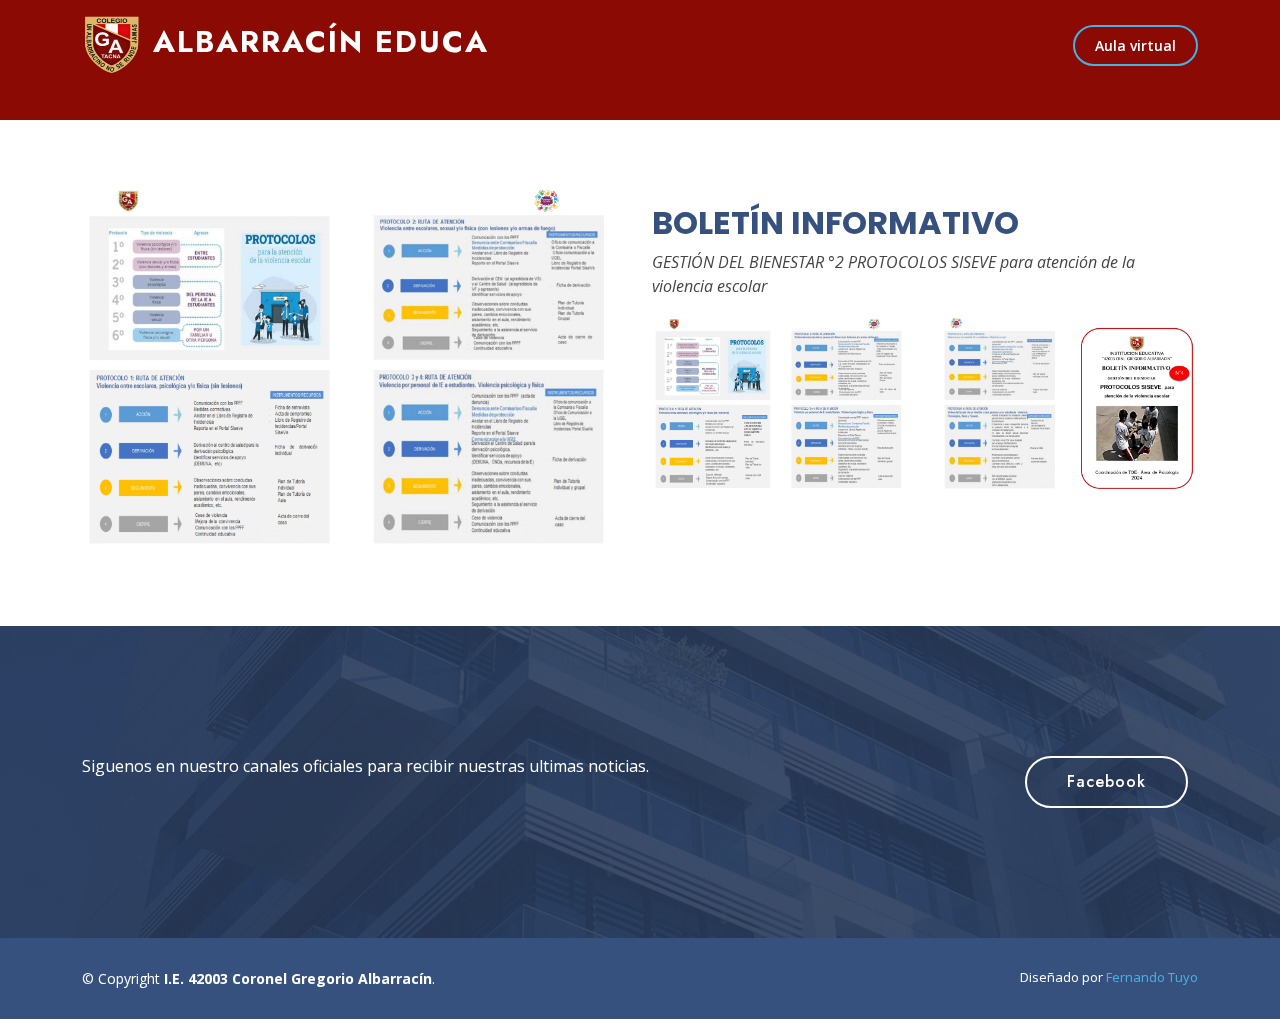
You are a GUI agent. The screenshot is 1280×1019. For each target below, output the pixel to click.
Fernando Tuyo (1152, 977)
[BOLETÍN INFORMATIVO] (355, 371)
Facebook (1106, 781)
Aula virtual (1135, 45)
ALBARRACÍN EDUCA (315, 41)
